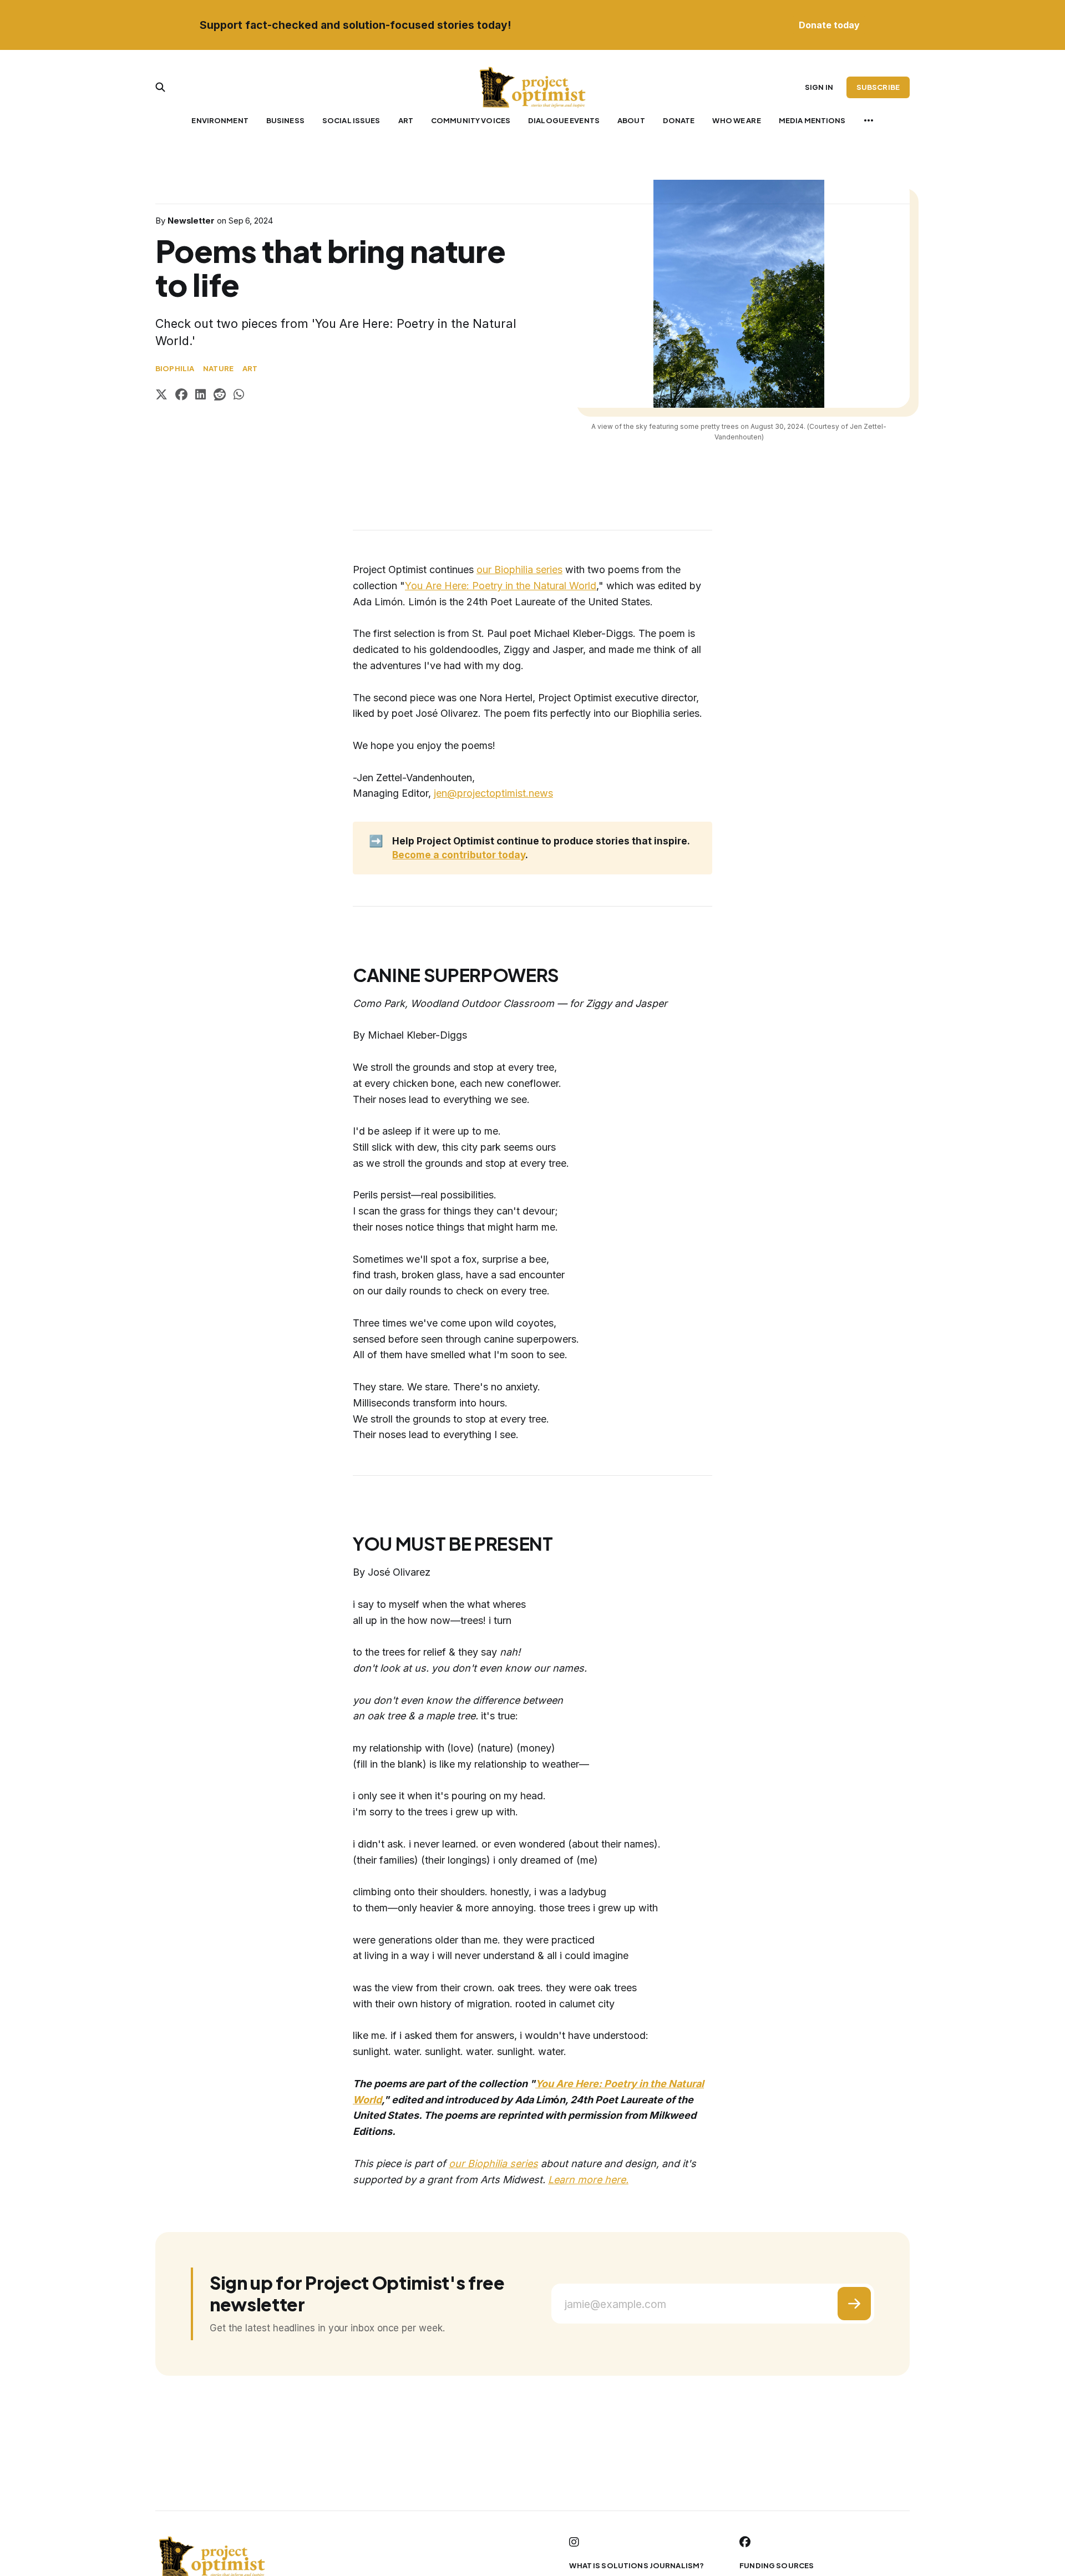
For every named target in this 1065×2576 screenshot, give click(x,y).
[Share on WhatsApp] (239, 396)
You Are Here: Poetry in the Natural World (501, 586)
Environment (220, 120)
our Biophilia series (519, 570)
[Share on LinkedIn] (201, 396)
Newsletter (191, 221)
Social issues (351, 120)
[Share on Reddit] (220, 396)
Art (406, 120)
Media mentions (812, 120)
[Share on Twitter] (161, 396)
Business (285, 120)
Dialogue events (564, 120)
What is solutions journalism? (637, 2565)
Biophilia (175, 368)
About (631, 120)
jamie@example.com (615, 2304)
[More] (869, 120)
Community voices (471, 120)
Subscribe (878, 87)
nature (218, 368)
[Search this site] (160, 87)
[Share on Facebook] (181, 396)
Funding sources (777, 2565)
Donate (679, 120)
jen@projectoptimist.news (493, 793)
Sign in (819, 87)
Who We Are (736, 120)
